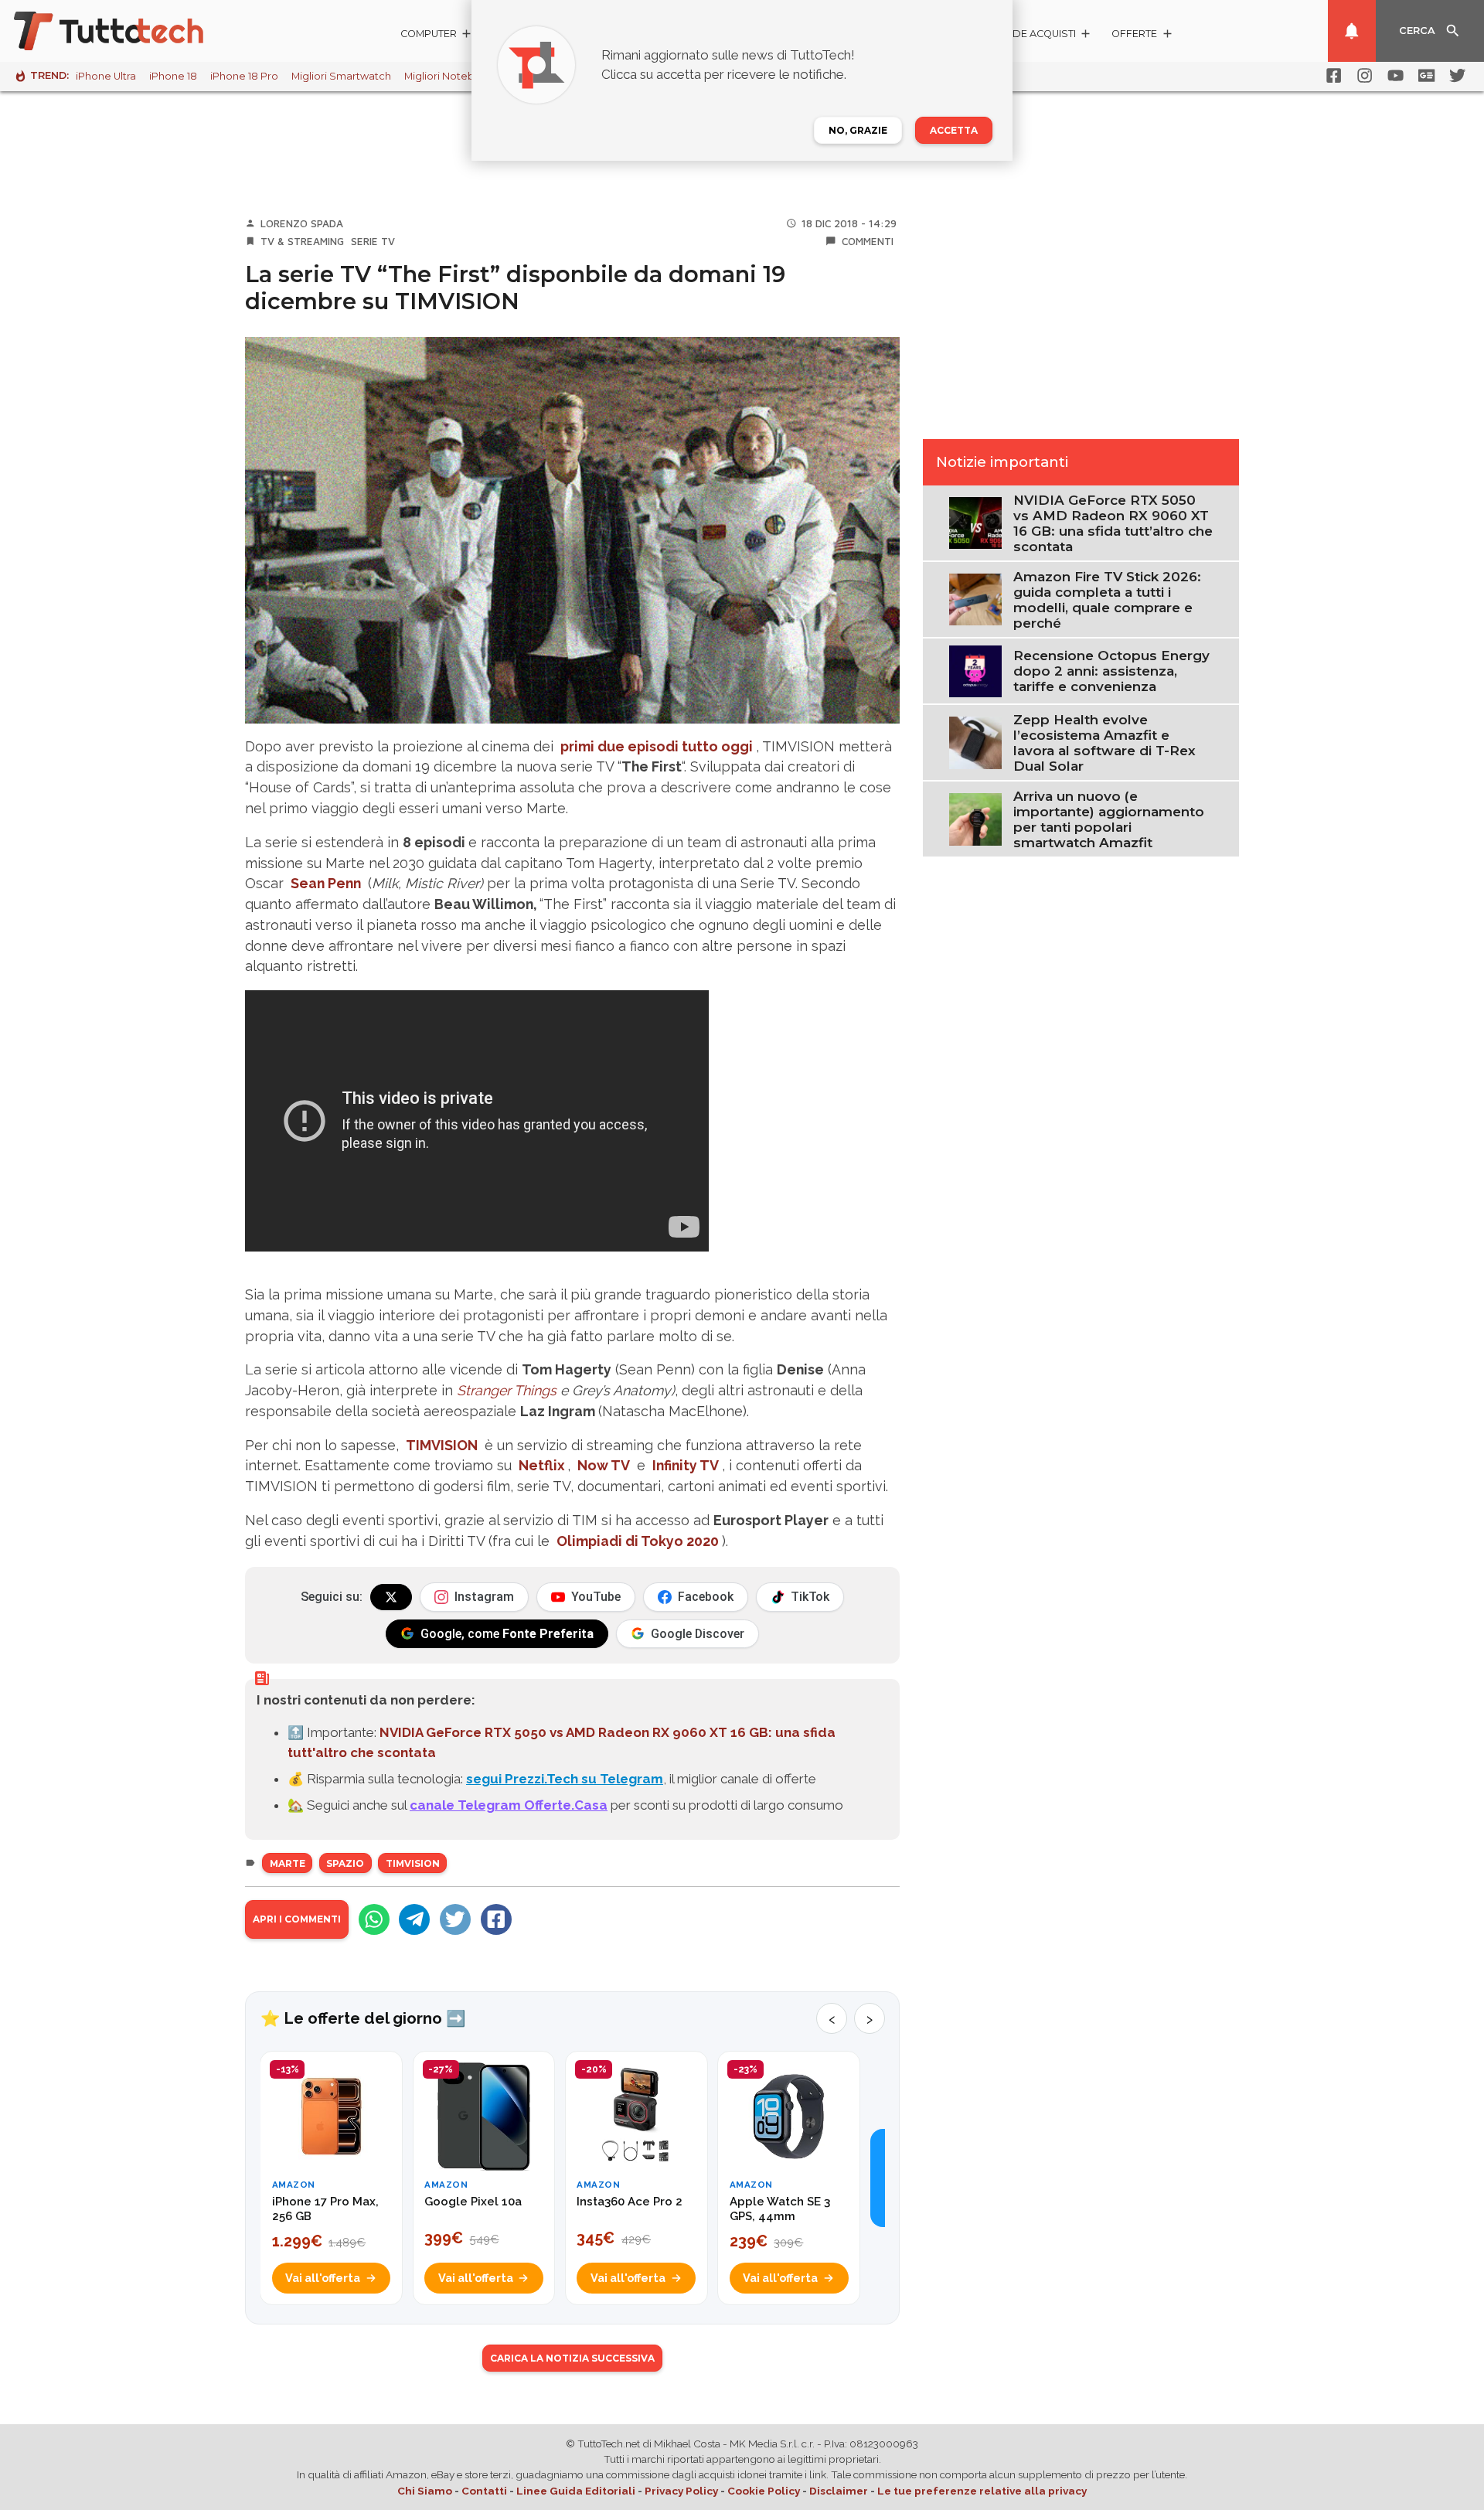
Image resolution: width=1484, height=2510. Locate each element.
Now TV (604, 1465)
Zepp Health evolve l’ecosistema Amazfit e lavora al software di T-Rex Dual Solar (1104, 743)
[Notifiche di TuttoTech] (1352, 31)
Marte (288, 1863)
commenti (868, 241)
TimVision (413, 1863)
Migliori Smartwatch (341, 76)
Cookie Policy (764, 2491)
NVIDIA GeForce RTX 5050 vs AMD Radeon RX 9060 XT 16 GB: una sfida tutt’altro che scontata (1113, 523)
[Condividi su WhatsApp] (374, 1919)
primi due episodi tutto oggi (657, 746)
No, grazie (858, 130)
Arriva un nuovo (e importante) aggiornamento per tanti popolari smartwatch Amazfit (1109, 819)
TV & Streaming (302, 241)
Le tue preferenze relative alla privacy (982, 2491)
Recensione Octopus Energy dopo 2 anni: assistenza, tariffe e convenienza (1111, 671)
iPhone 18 (173, 76)
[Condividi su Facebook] (496, 1919)
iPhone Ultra (106, 76)
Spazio (345, 1863)
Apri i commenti (297, 1919)
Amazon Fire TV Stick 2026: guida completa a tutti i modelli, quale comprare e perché (1107, 600)
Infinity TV (686, 1465)
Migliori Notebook (449, 76)
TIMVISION (442, 1445)
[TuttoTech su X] (391, 1597)
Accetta (954, 130)
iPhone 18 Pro (244, 76)
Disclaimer (839, 2491)
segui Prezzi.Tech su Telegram (565, 1779)
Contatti (484, 2491)
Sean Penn (326, 883)
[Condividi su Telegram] (414, 1919)
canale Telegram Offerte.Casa (509, 1805)
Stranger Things (507, 1390)
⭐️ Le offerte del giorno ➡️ (363, 2018)
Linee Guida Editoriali (576, 2491)
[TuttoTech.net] (130, 31)
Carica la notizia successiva (572, 2358)
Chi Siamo (425, 2491)
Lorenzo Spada (302, 223)
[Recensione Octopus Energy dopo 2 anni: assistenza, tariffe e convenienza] (975, 670)
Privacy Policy (681, 2491)
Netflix (541, 1465)
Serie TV (373, 241)
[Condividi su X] (455, 1919)
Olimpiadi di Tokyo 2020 (638, 1541)
